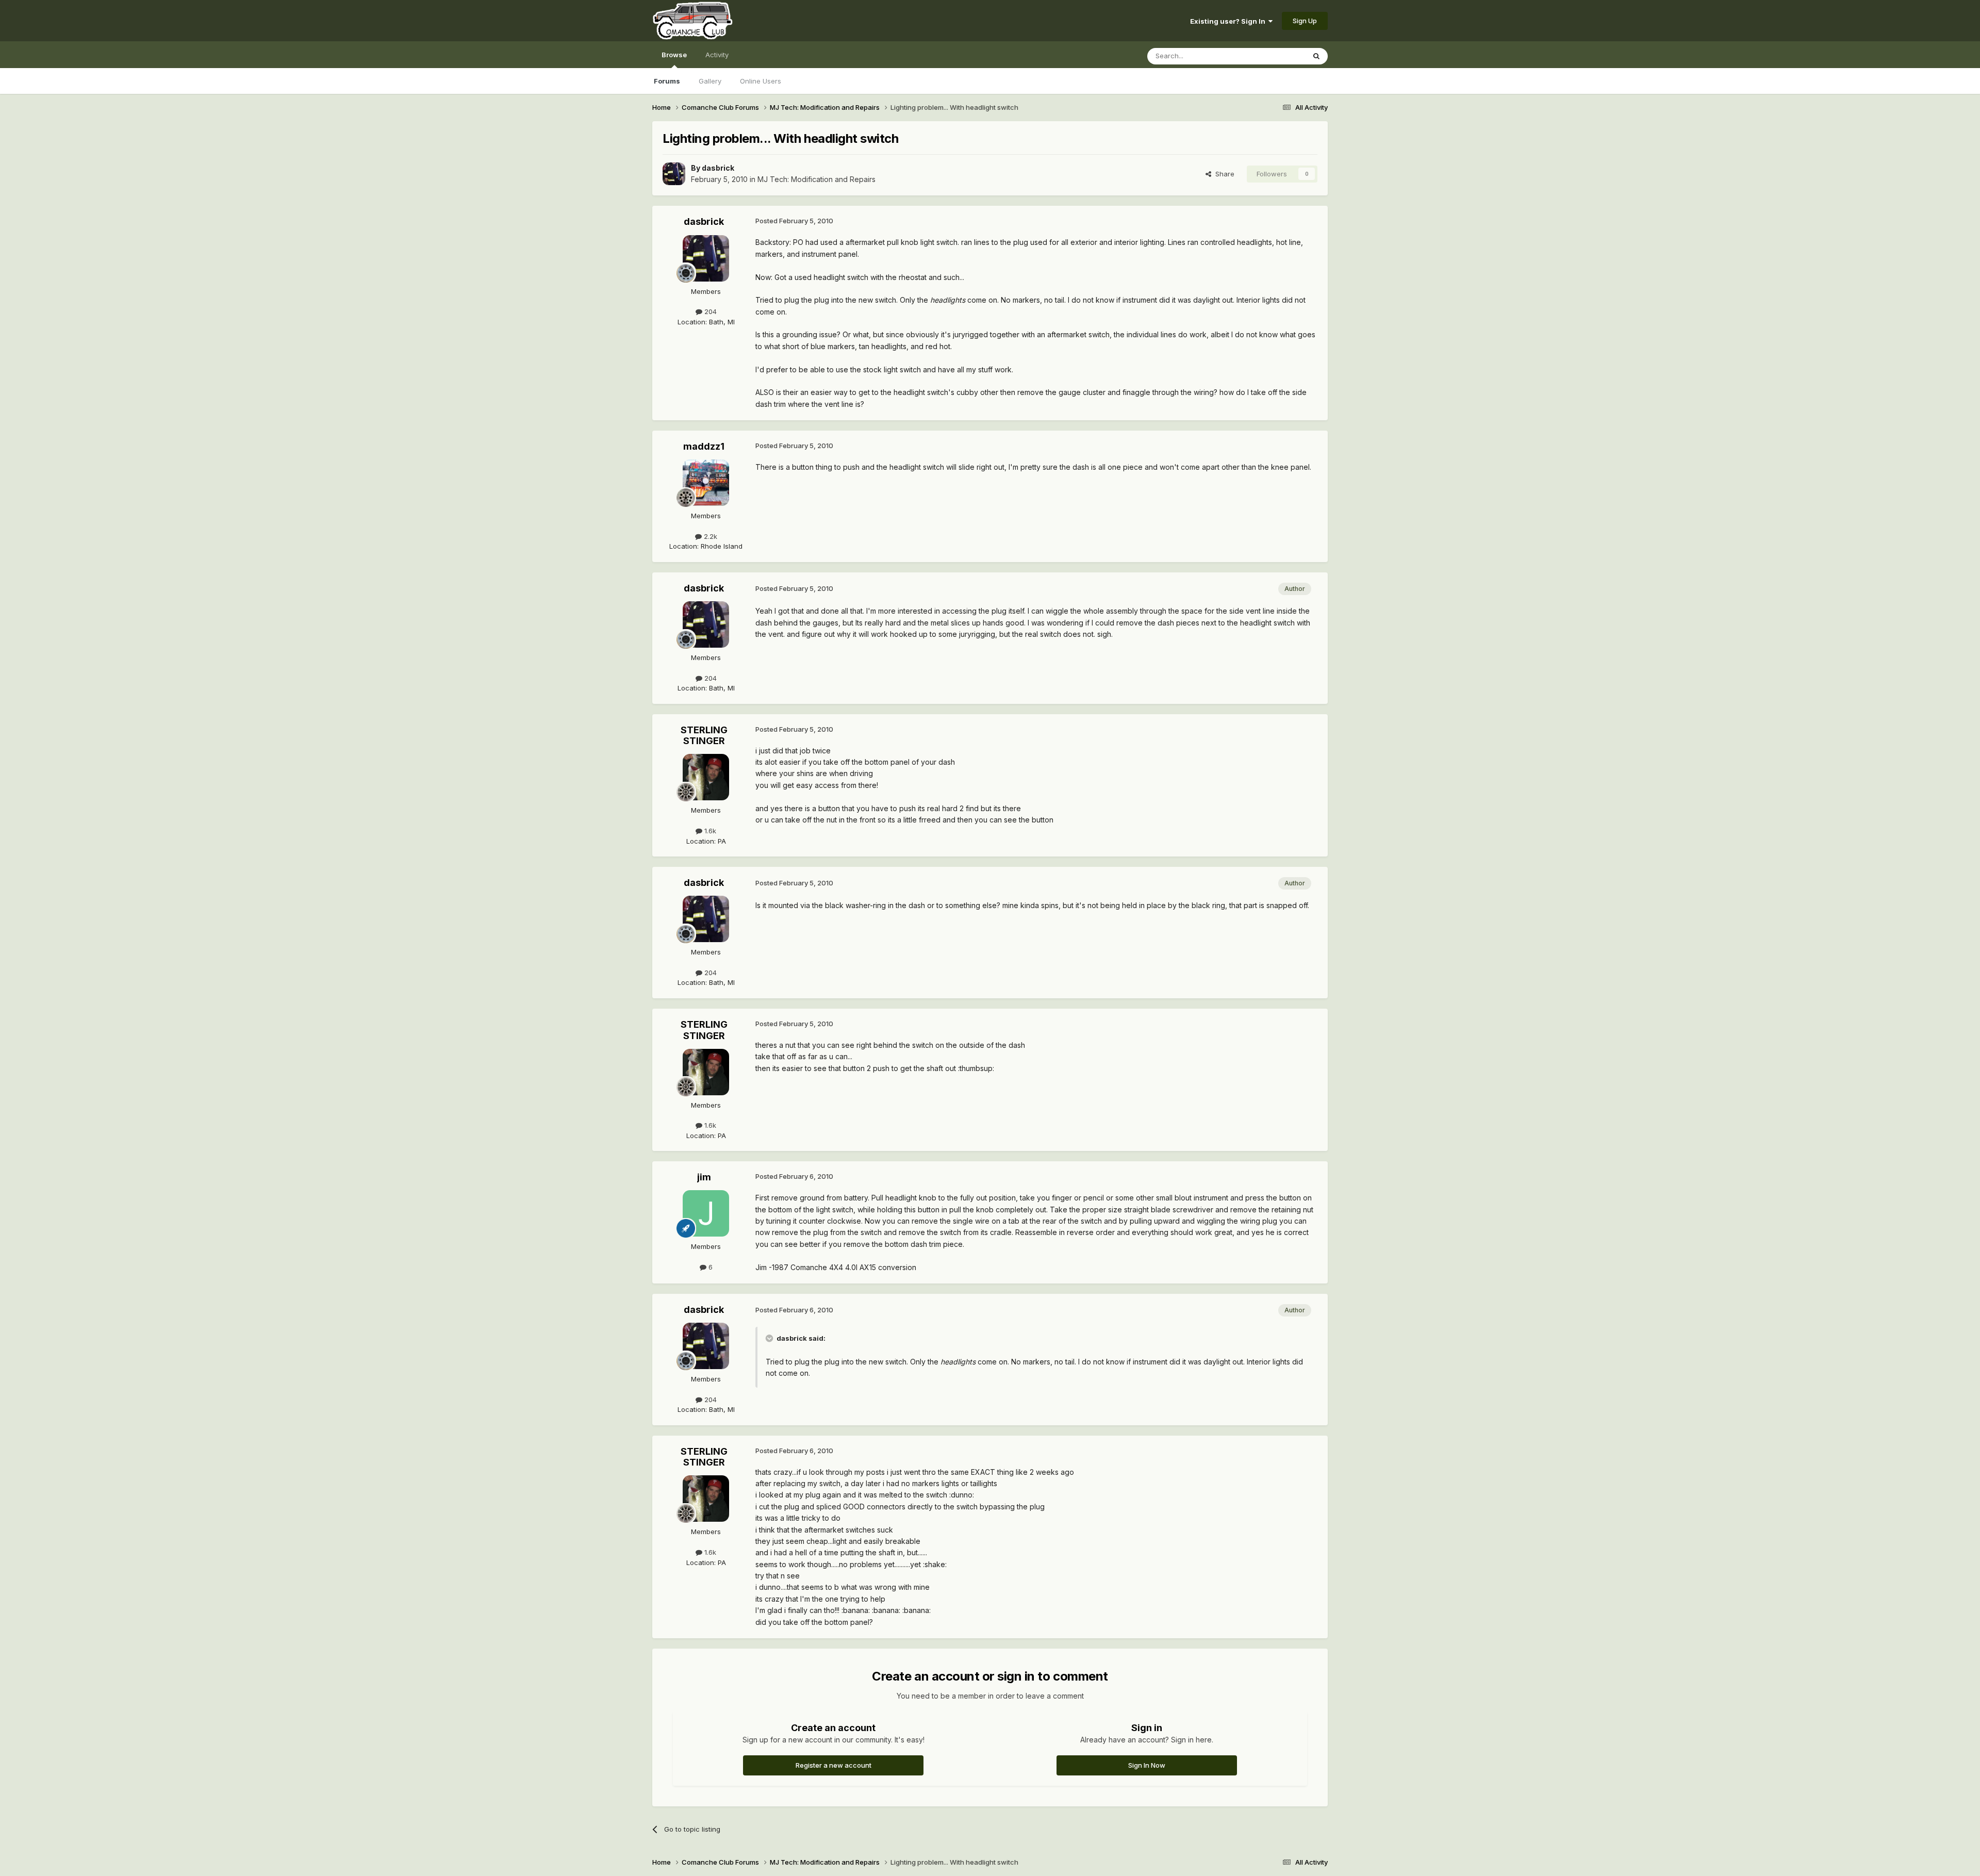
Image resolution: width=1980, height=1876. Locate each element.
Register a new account (834, 1765)
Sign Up (1305, 21)
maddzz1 (704, 446)
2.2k (709, 536)
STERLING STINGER (704, 736)
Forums (667, 81)
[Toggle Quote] (770, 1338)
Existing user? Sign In (1229, 21)
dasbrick (718, 168)
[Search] (1316, 56)
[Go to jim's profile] (706, 1213)
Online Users (761, 81)
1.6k (709, 831)
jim (704, 1177)
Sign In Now (1147, 1765)
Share (1223, 174)
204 (709, 311)
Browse (674, 55)
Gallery (710, 81)
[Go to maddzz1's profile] (706, 483)
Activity (717, 55)
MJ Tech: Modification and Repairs (816, 179)
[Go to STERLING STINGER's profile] (706, 777)
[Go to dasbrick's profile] (674, 174)
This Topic (1275, 56)
